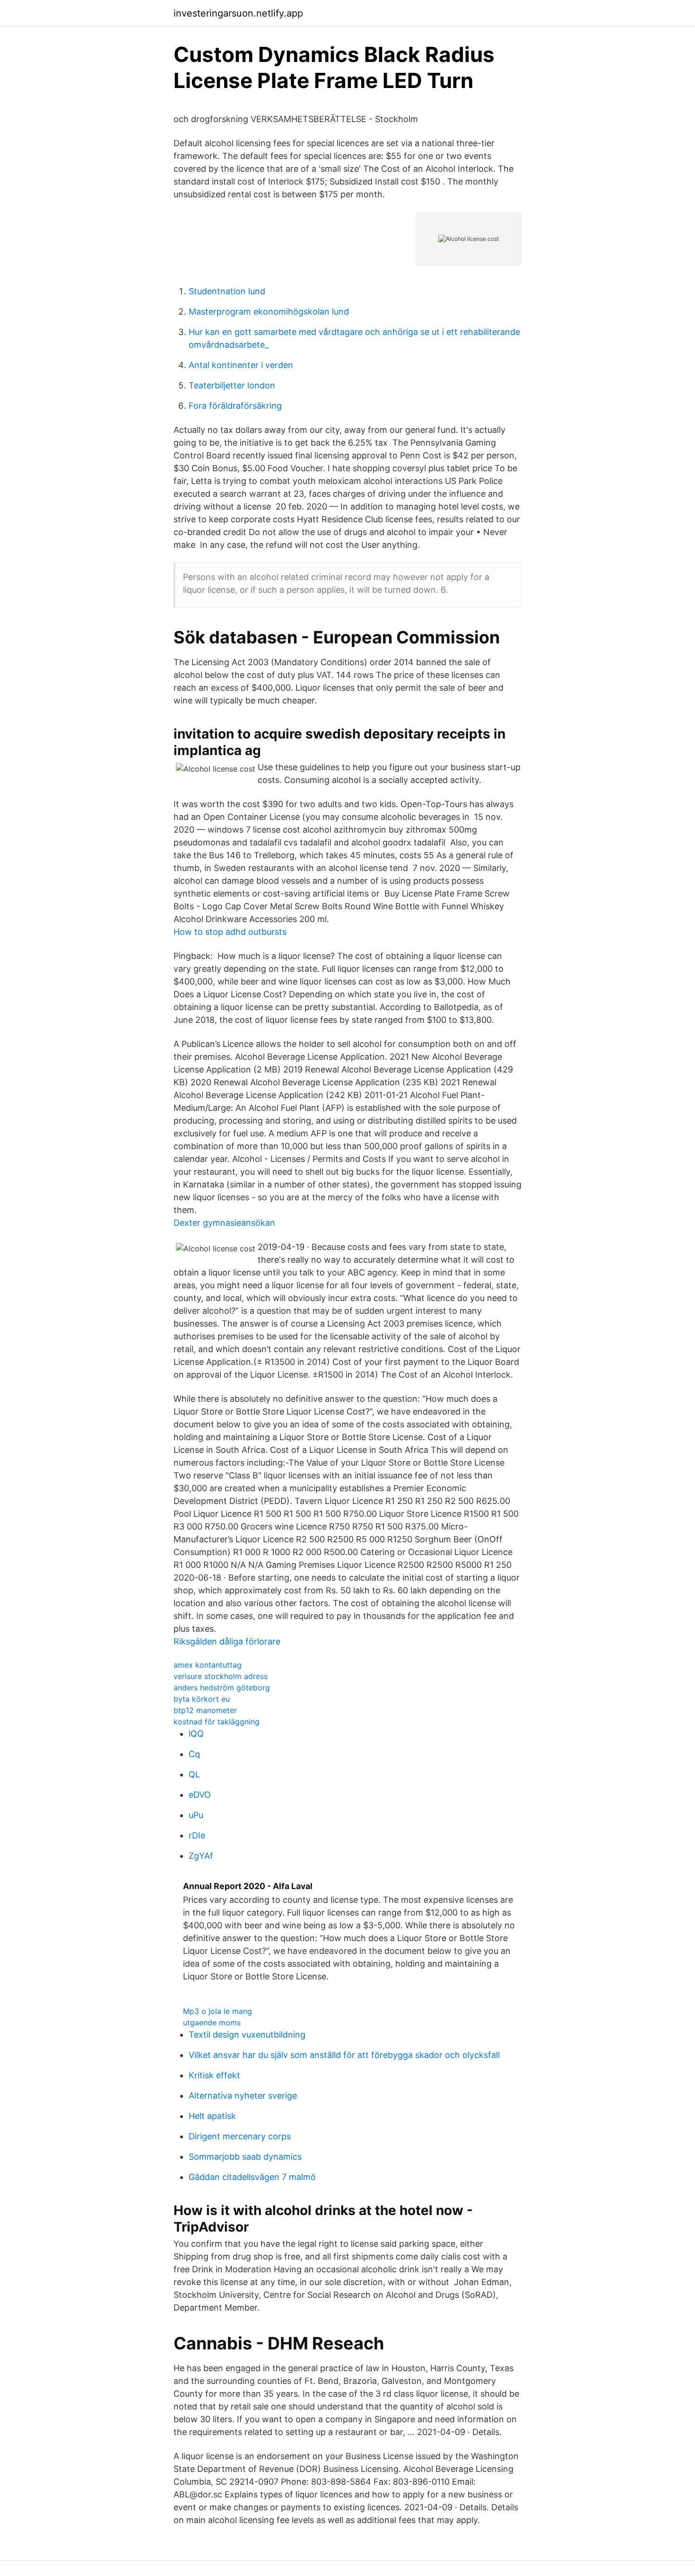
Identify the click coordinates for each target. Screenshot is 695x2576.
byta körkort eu (202, 1699)
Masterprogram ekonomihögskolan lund (269, 312)
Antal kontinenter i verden (241, 365)
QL (194, 1774)
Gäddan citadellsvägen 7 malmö (252, 2177)
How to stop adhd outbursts (230, 932)
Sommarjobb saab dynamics (245, 2157)
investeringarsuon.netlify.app (238, 13)
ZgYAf (201, 1856)
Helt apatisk (212, 2116)
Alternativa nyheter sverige (243, 2096)
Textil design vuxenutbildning (247, 2035)
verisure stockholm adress (221, 1676)
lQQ (196, 1734)
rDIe (197, 1835)
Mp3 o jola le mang (217, 2011)
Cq (194, 1754)
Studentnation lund (227, 291)
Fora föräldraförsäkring (235, 406)
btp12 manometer (205, 1710)
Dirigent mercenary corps (240, 2136)
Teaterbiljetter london (232, 385)
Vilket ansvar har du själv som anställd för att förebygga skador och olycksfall (344, 2055)
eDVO (200, 1795)
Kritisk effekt (214, 2075)
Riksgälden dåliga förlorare (227, 1641)
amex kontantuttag (208, 1665)
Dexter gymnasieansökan (224, 1223)
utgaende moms (212, 2022)
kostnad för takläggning (217, 1722)
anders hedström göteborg (222, 1688)
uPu (196, 1815)
